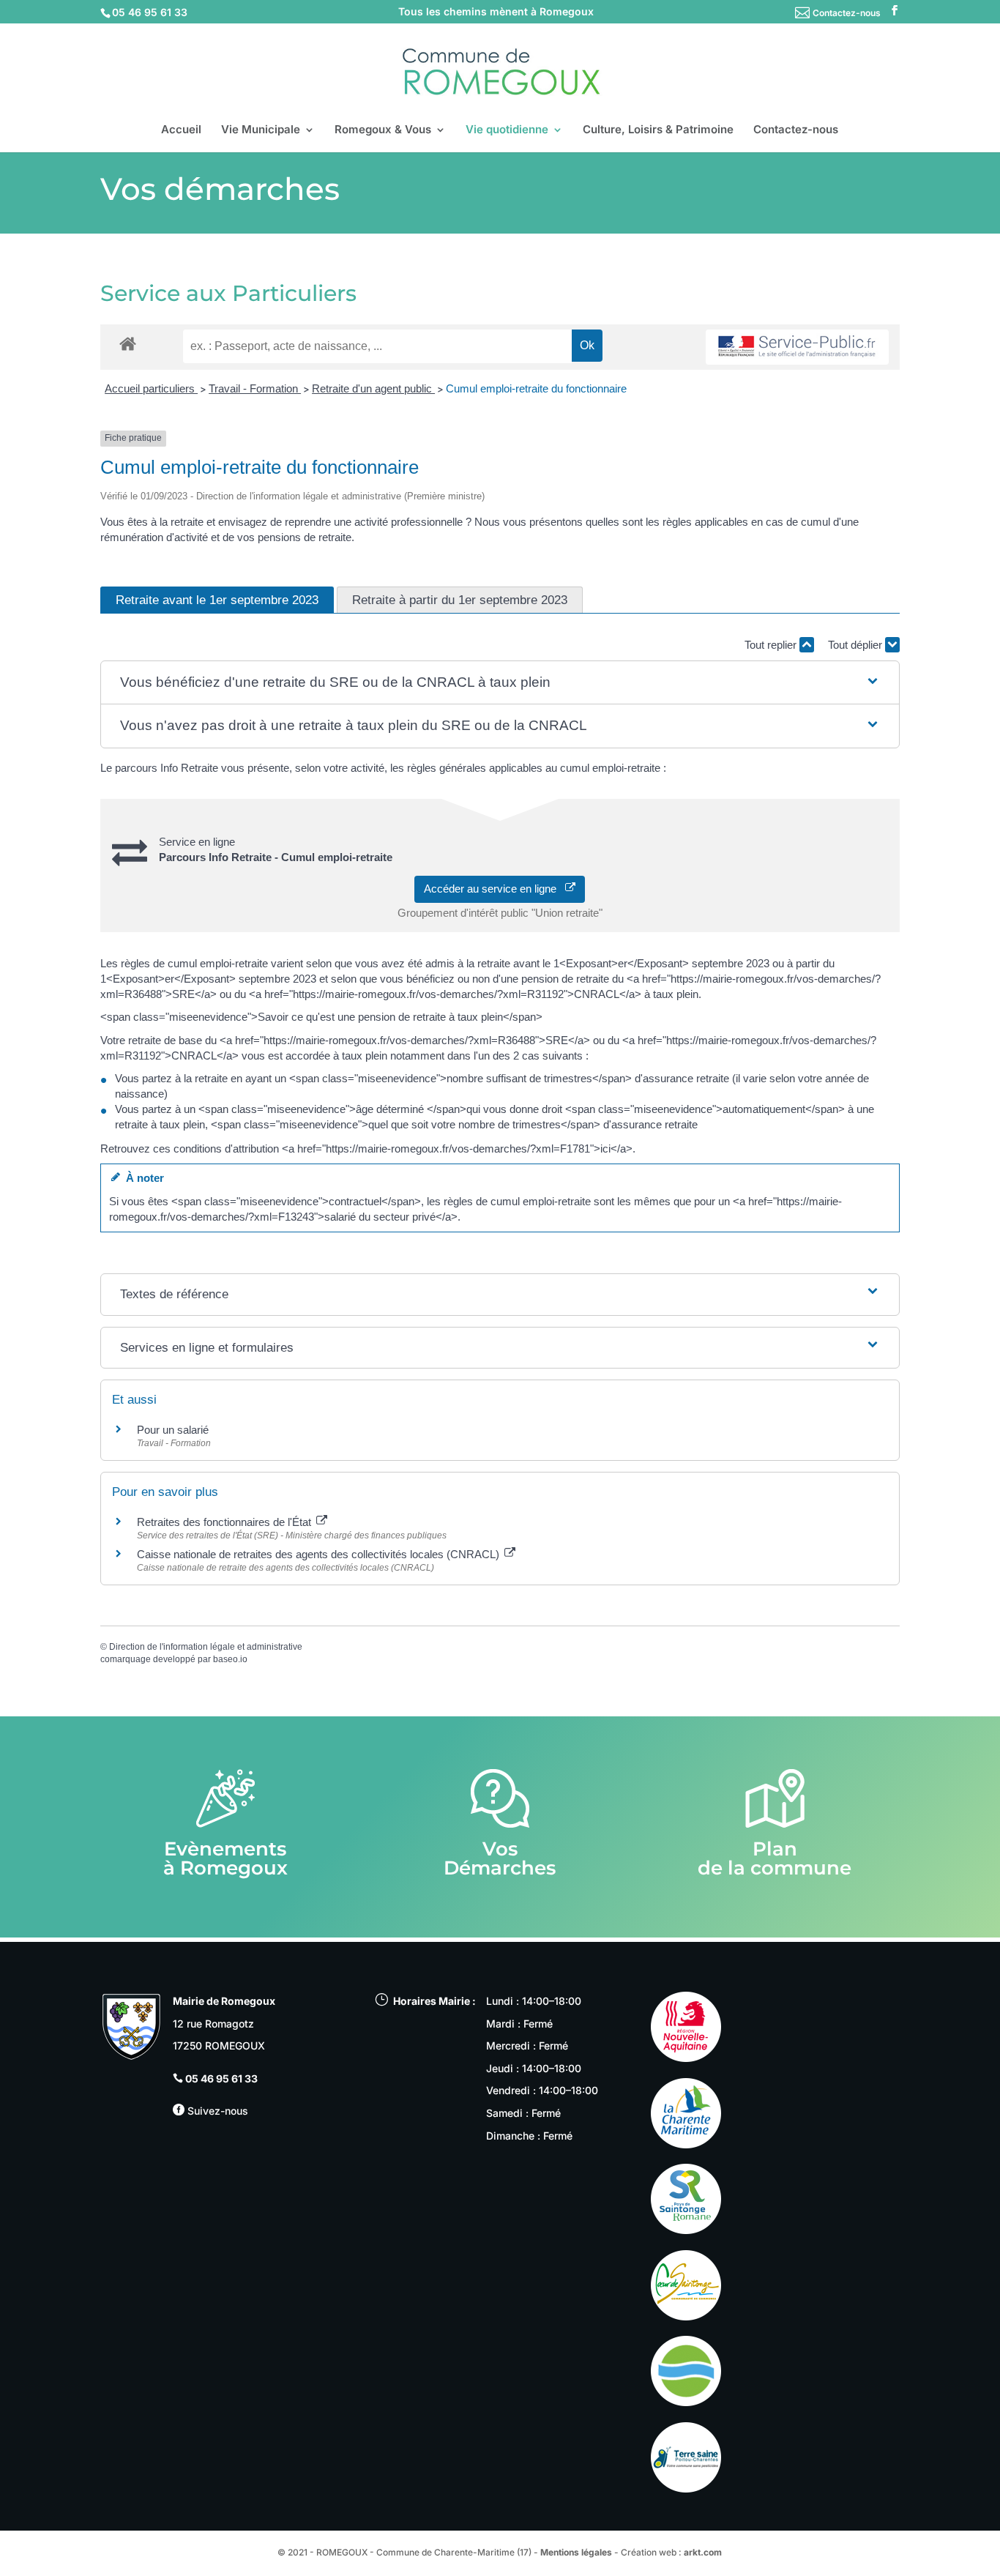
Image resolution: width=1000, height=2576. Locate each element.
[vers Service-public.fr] (797, 347)
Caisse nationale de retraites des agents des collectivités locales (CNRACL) (320, 1554)
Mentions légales (576, 2552)
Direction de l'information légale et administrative (206, 1647)
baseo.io (230, 1659)
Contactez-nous (847, 13)
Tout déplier (857, 645)
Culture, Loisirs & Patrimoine (658, 130)
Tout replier (772, 645)
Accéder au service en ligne (495, 889)
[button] (500, 683)
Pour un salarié (173, 1430)
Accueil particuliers (151, 388)
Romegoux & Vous (383, 130)
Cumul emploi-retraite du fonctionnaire (536, 388)
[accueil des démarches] (128, 343)
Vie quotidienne (507, 130)
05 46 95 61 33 (221, 2078)
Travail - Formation (255, 388)
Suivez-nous (216, 2111)
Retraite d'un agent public (373, 388)
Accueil (181, 130)
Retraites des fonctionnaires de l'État (225, 1522)
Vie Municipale (261, 130)
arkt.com (703, 2552)
